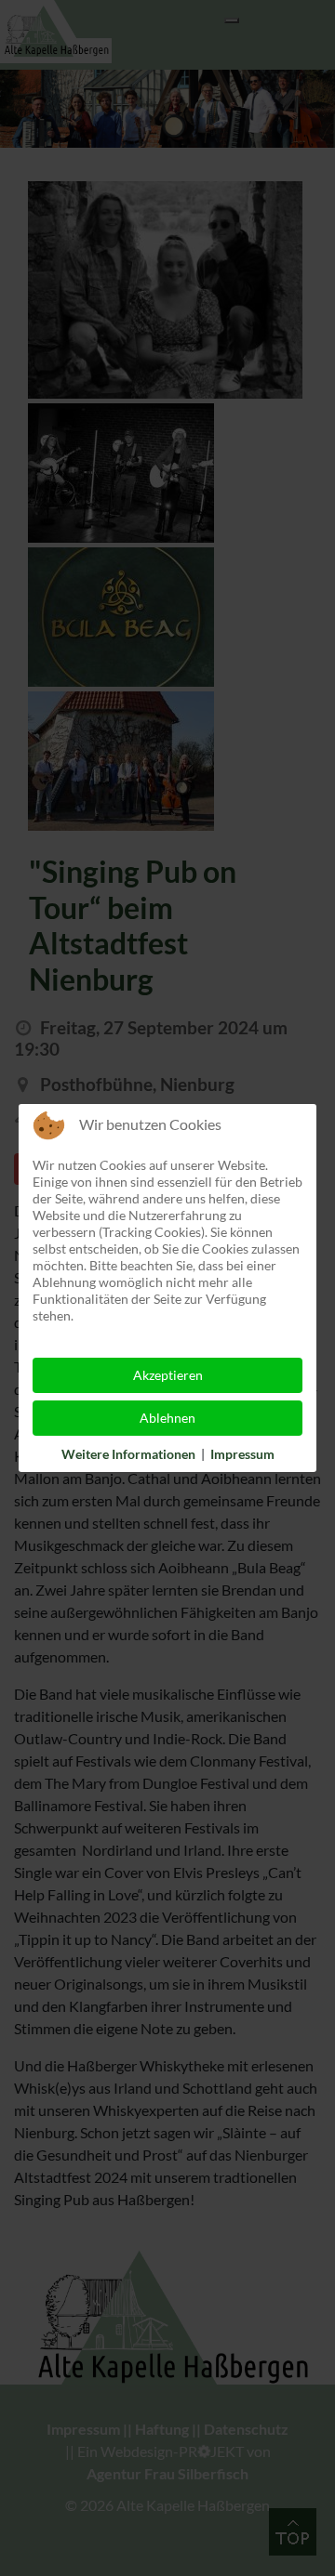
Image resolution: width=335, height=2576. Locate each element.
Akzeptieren (168, 1375)
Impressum (242, 1454)
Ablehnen (167, 1418)
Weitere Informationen (128, 1454)
